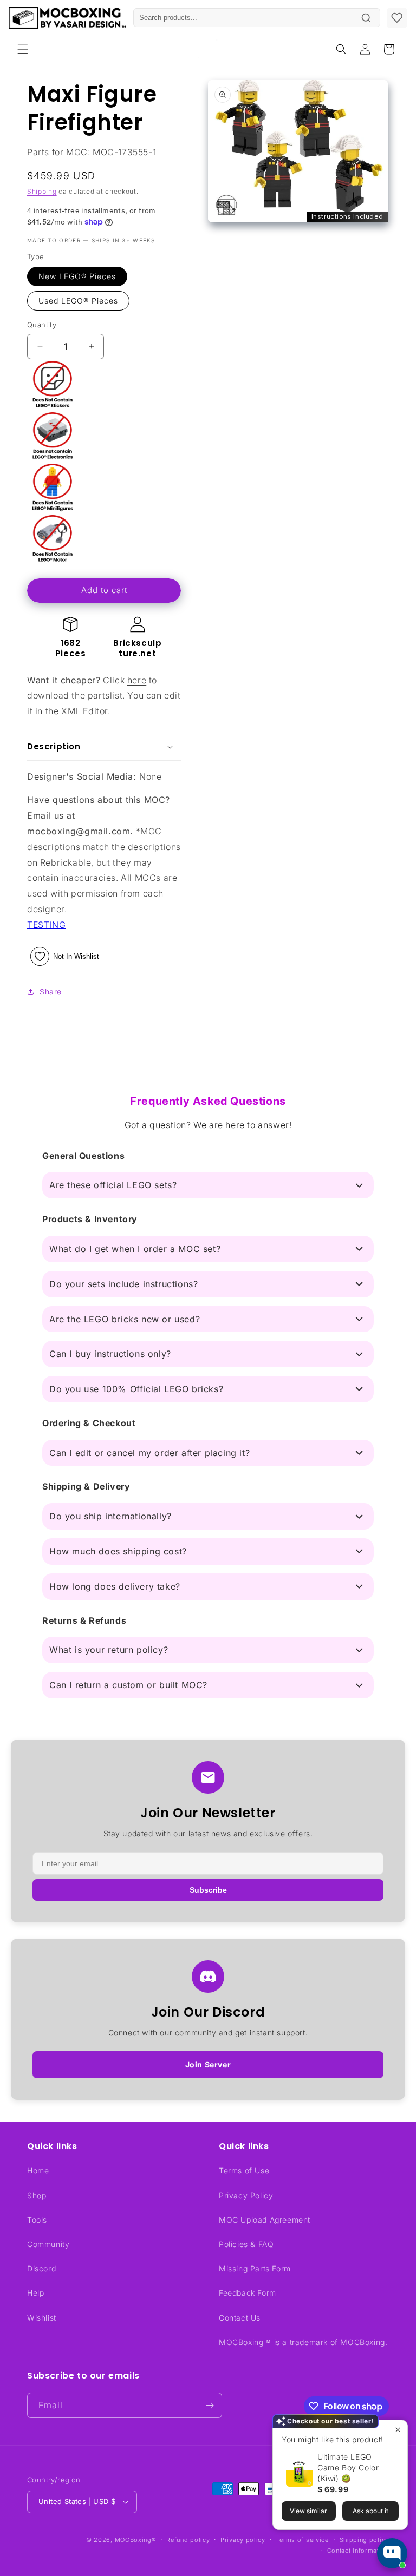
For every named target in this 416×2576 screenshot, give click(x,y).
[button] (23, 49)
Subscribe (208, 1890)
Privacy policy (243, 2540)
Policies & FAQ (246, 2244)
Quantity (42, 325)
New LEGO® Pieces (77, 276)
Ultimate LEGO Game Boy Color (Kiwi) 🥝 (348, 2468)
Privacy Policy (246, 2195)
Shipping (42, 191)
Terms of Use (244, 2170)
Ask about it (370, 2511)
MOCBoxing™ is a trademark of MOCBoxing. (303, 2342)
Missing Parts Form (255, 2268)
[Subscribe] (210, 2405)
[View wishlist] (397, 18)
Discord (41, 2268)
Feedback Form (248, 2293)
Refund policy (188, 2540)
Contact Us (240, 2318)
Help (35, 2293)
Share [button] (51, 991)
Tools (37, 2220)
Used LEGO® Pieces (78, 301)
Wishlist (42, 2318)
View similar (308, 2511)
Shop (37, 2195)
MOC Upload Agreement (265, 2220)
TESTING (46, 925)
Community (48, 2244)
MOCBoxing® (135, 2540)
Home (38, 2170)
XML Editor (84, 711)
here (137, 680)
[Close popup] (398, 2430)
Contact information (358, 2551)
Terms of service (303, 2540)
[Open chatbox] (392, 2553)
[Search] (366, 18)
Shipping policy (365, 2540)
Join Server (208, 2064)
